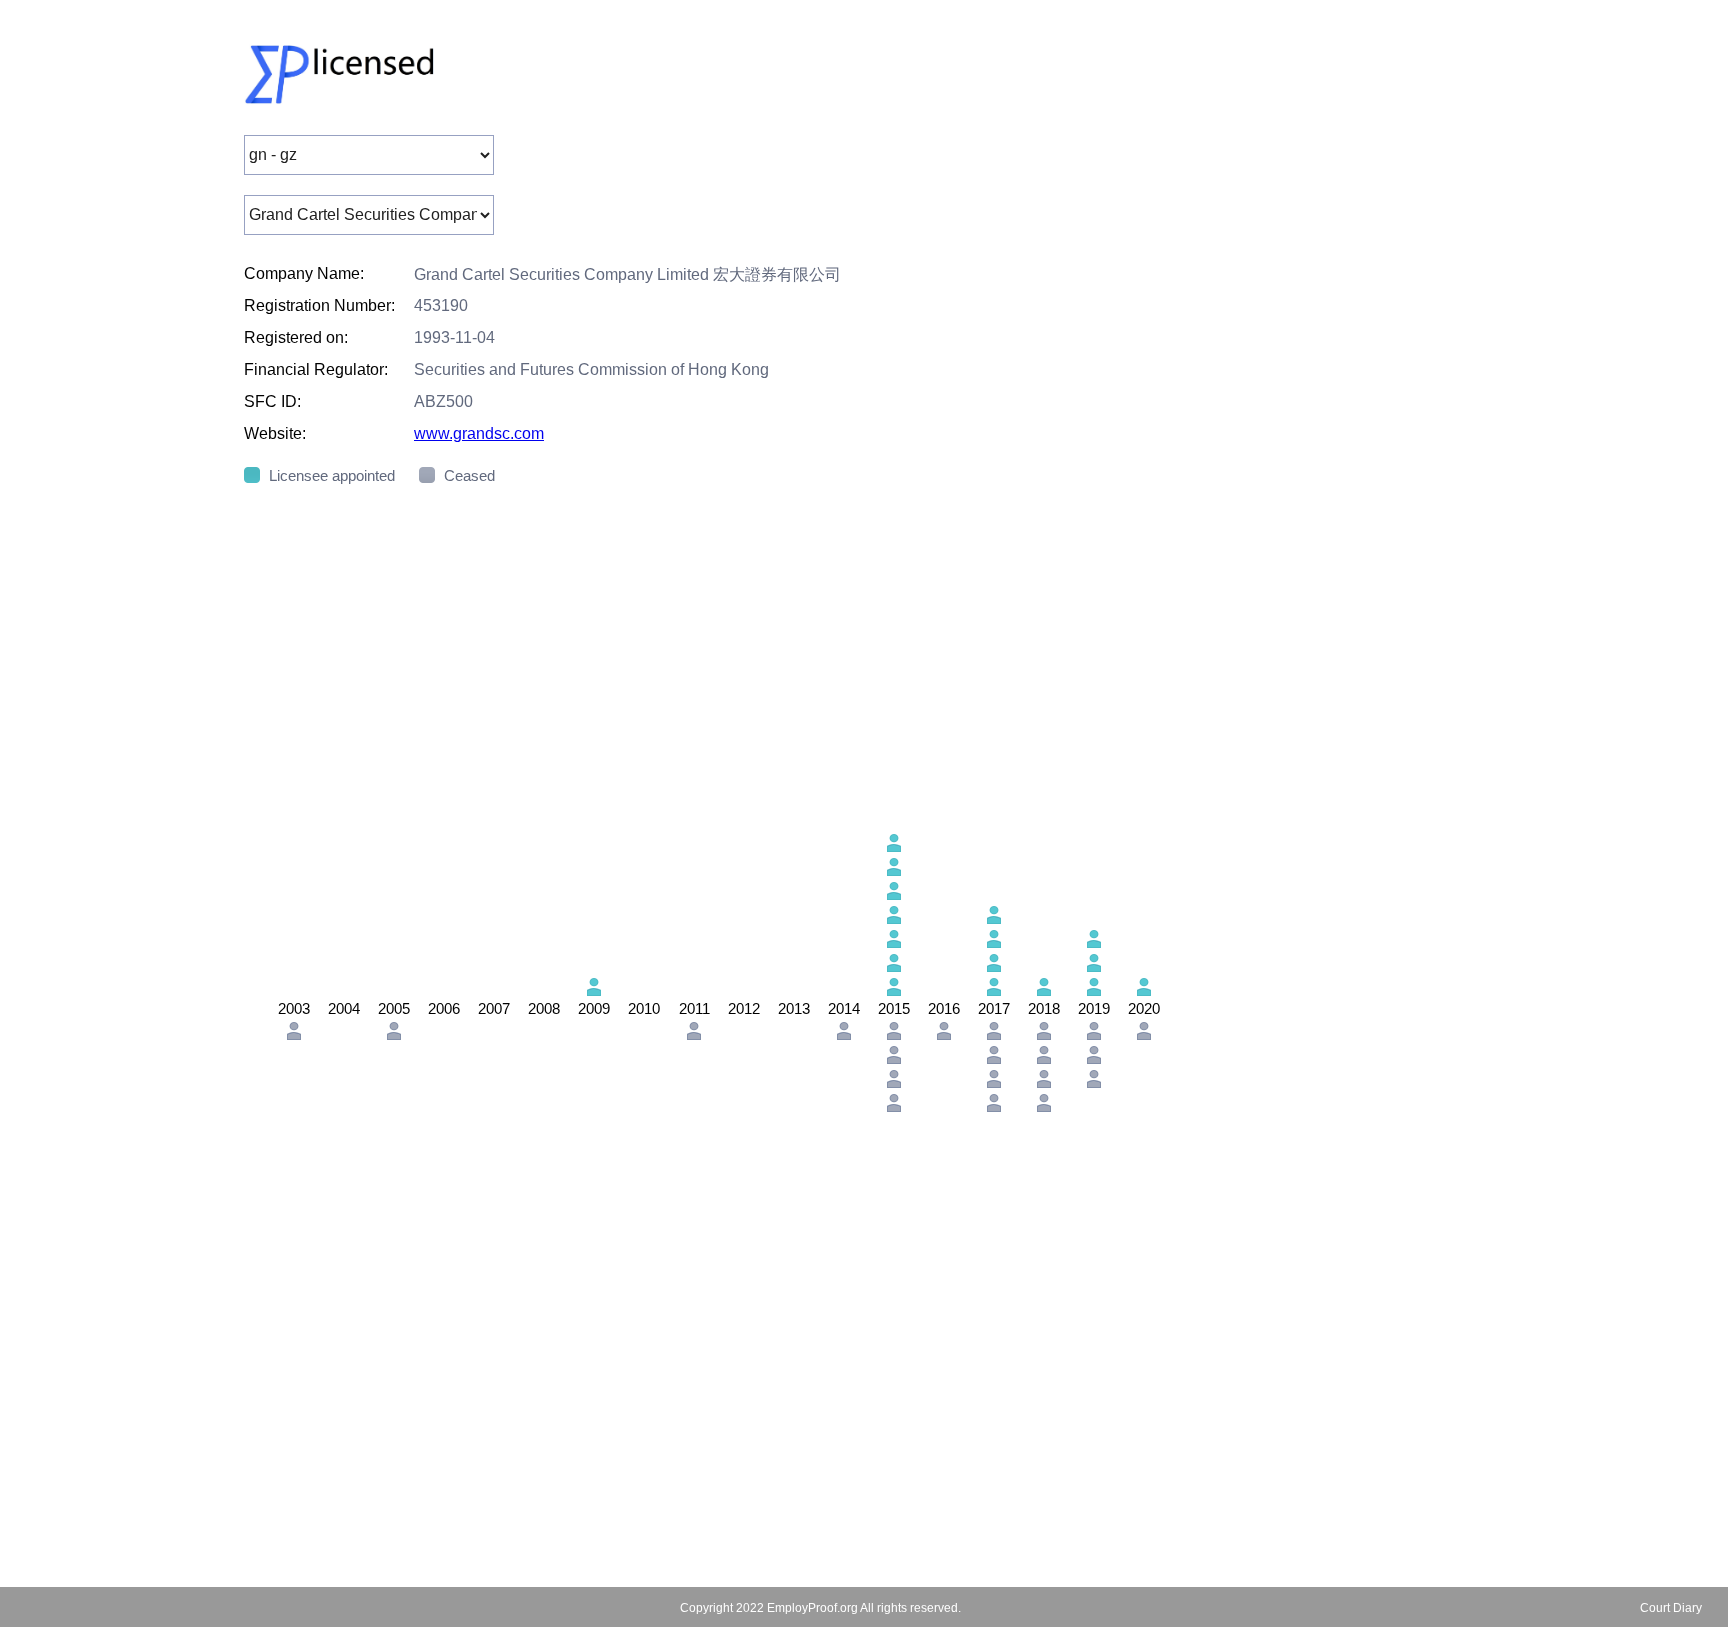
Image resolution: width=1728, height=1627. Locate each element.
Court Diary (1671, 1608)
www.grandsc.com (479, 433)
